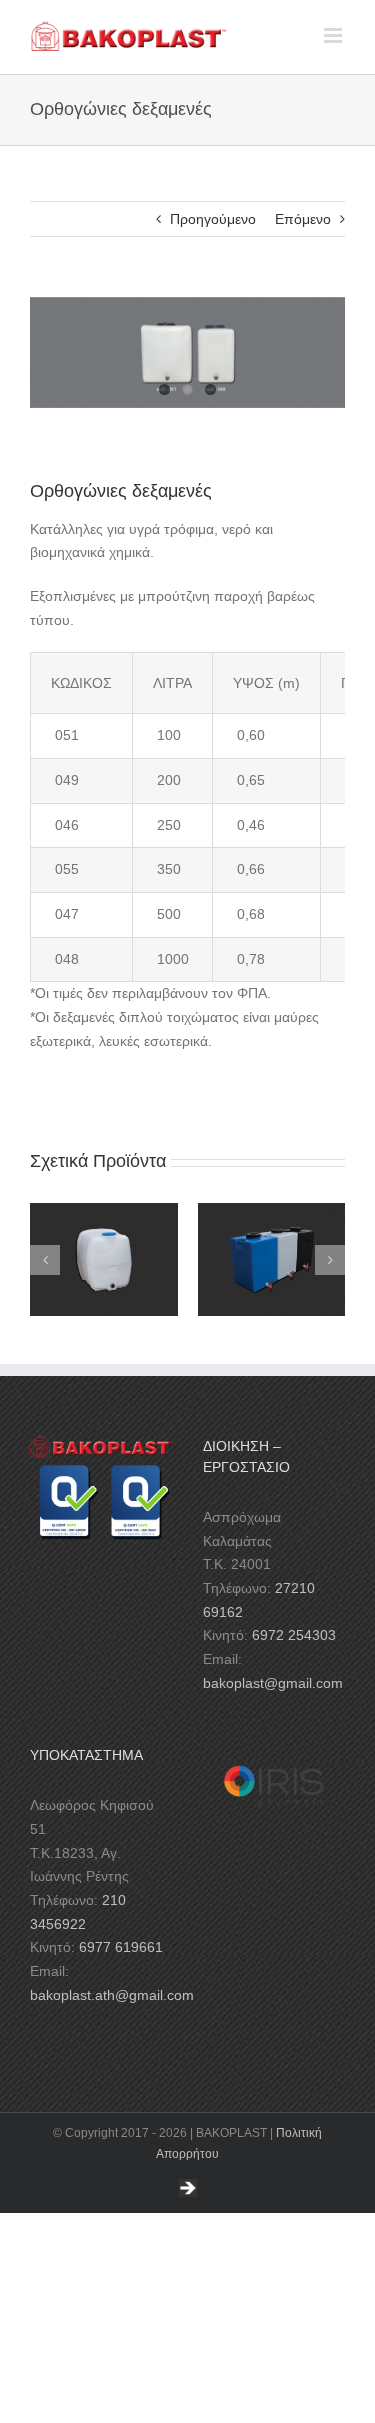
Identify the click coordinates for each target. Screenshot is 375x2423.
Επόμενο (303, 219)
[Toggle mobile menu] (334, 35)
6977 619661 (121, 1947)
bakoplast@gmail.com (273, 1683)
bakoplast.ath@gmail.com (112, 1995)
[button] (45, 1260)
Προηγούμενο (213, 219)
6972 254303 (294, 1635)
